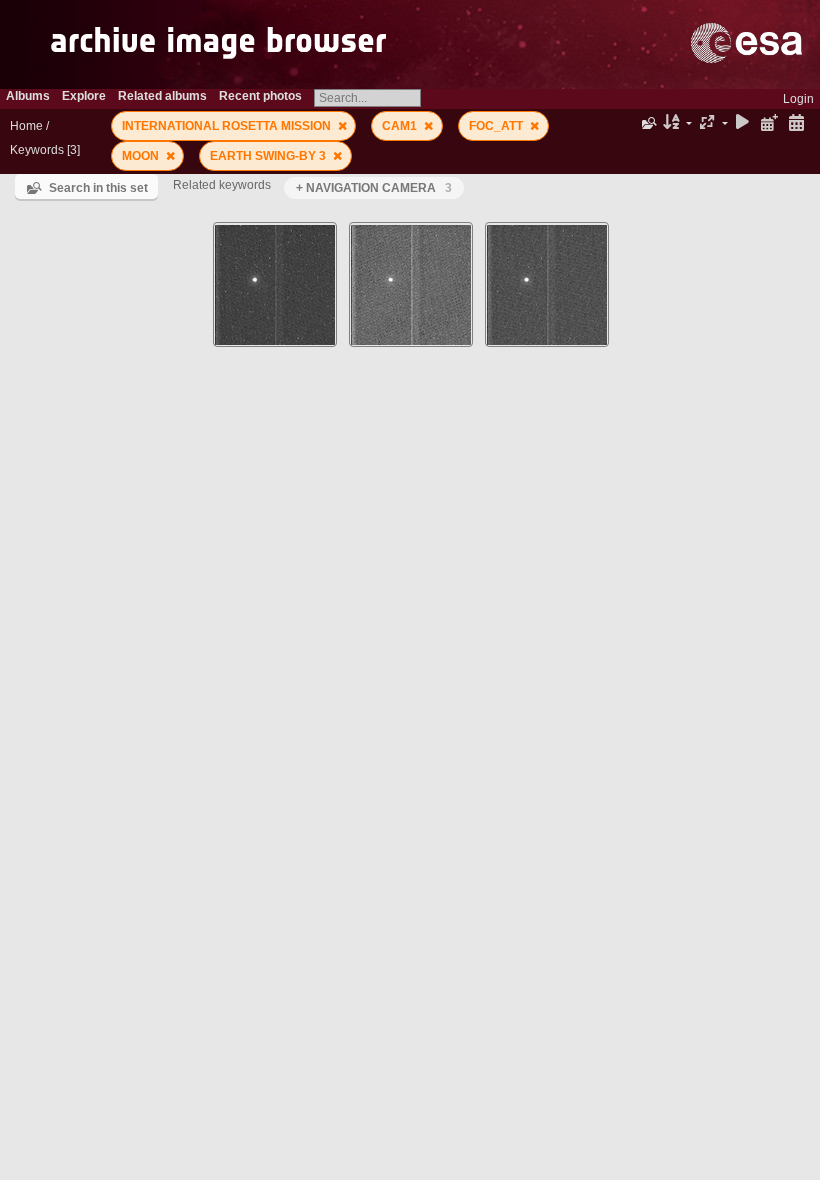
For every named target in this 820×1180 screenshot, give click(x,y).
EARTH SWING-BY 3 (269, 156)
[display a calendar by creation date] (796, 123)
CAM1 (401, 126)
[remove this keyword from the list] (342, 126)
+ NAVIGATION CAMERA (374, 188)
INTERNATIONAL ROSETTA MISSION (228, 126)
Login (798, 99)
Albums (28, 96)
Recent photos (260, 96)
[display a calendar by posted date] (769, 123)
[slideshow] (743, 123)
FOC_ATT (497, 126)
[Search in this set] (647, 123)
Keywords (37, 150)
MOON (142, 156)
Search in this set (98, 188)
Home (26, 126)
